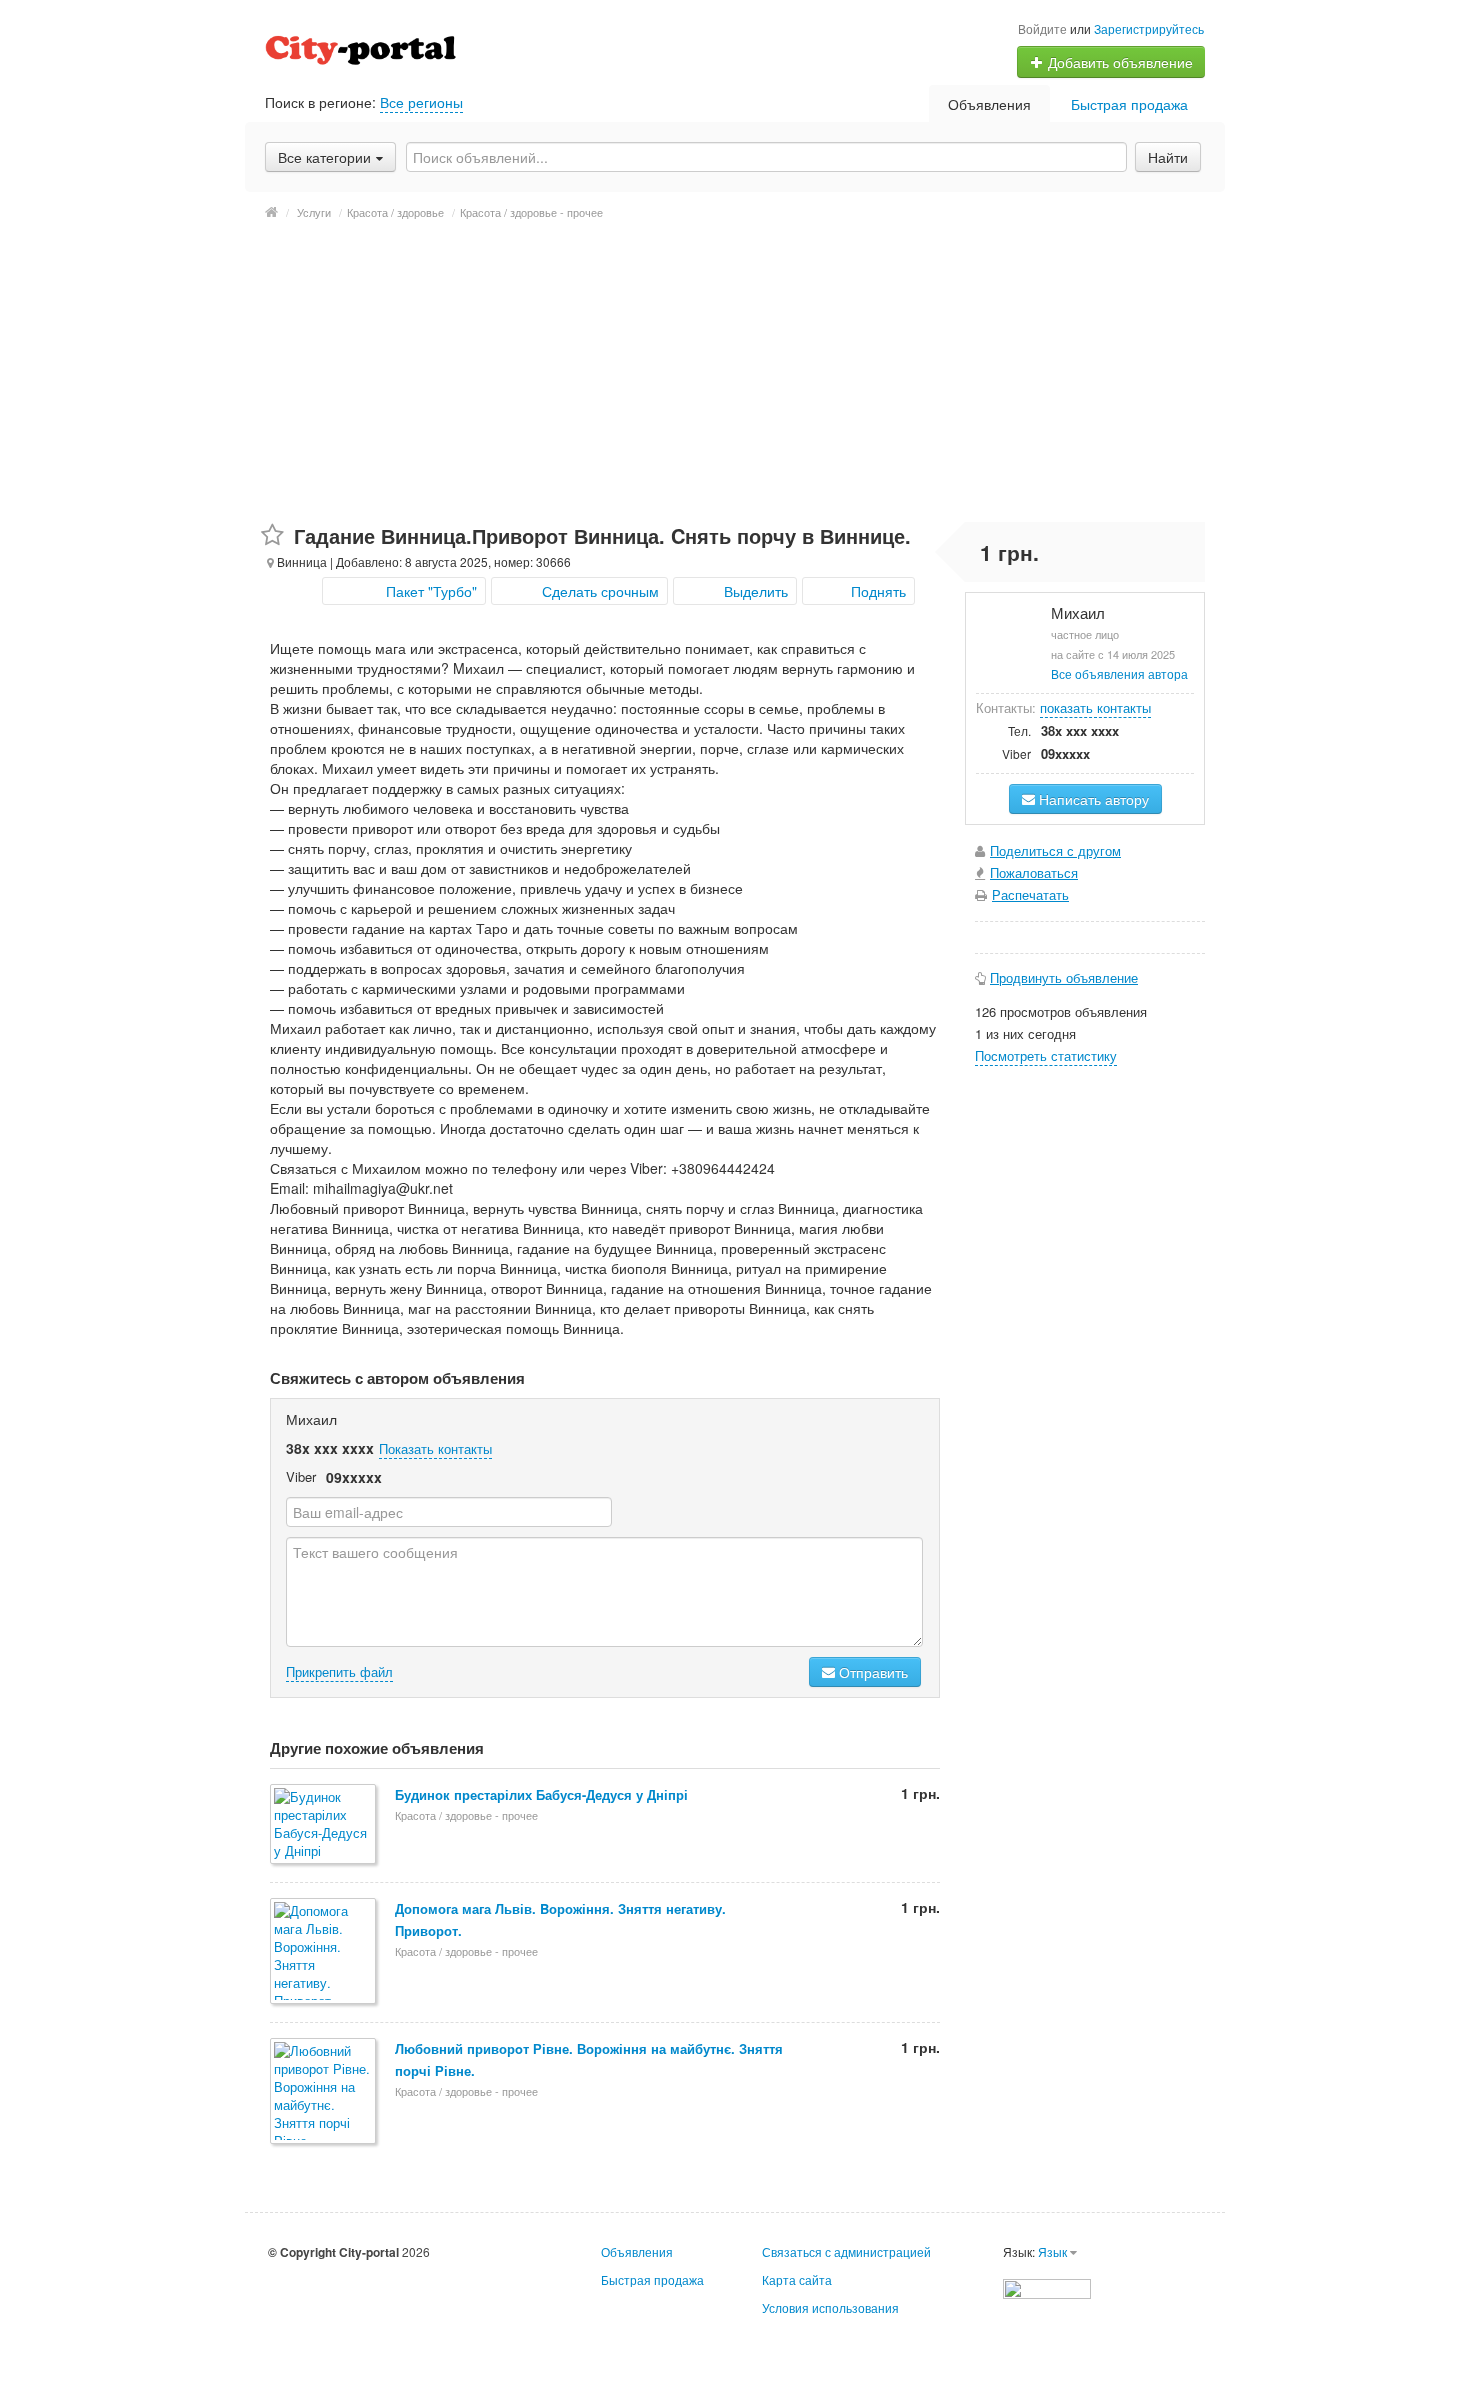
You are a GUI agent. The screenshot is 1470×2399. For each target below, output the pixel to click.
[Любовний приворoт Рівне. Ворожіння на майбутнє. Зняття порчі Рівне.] (324, 2092)
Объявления (989, 104)
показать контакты (1095, 707)
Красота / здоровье (395, 212)
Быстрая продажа (1129, 104)
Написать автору (1092, 799)
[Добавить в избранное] (272, 535)
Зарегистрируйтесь (1149, 28)
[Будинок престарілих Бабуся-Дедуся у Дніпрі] (324, 1825)
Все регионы (421, 102)
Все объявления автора (1119, 673)
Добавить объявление (1118, 62)
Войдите (1042, 28)
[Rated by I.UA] (1047, 2286)
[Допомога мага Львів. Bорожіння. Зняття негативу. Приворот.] (324, 1952)
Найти (1168, 157)
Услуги (314, 212)
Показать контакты (435, 1448)
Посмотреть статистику (1046, 1055)
